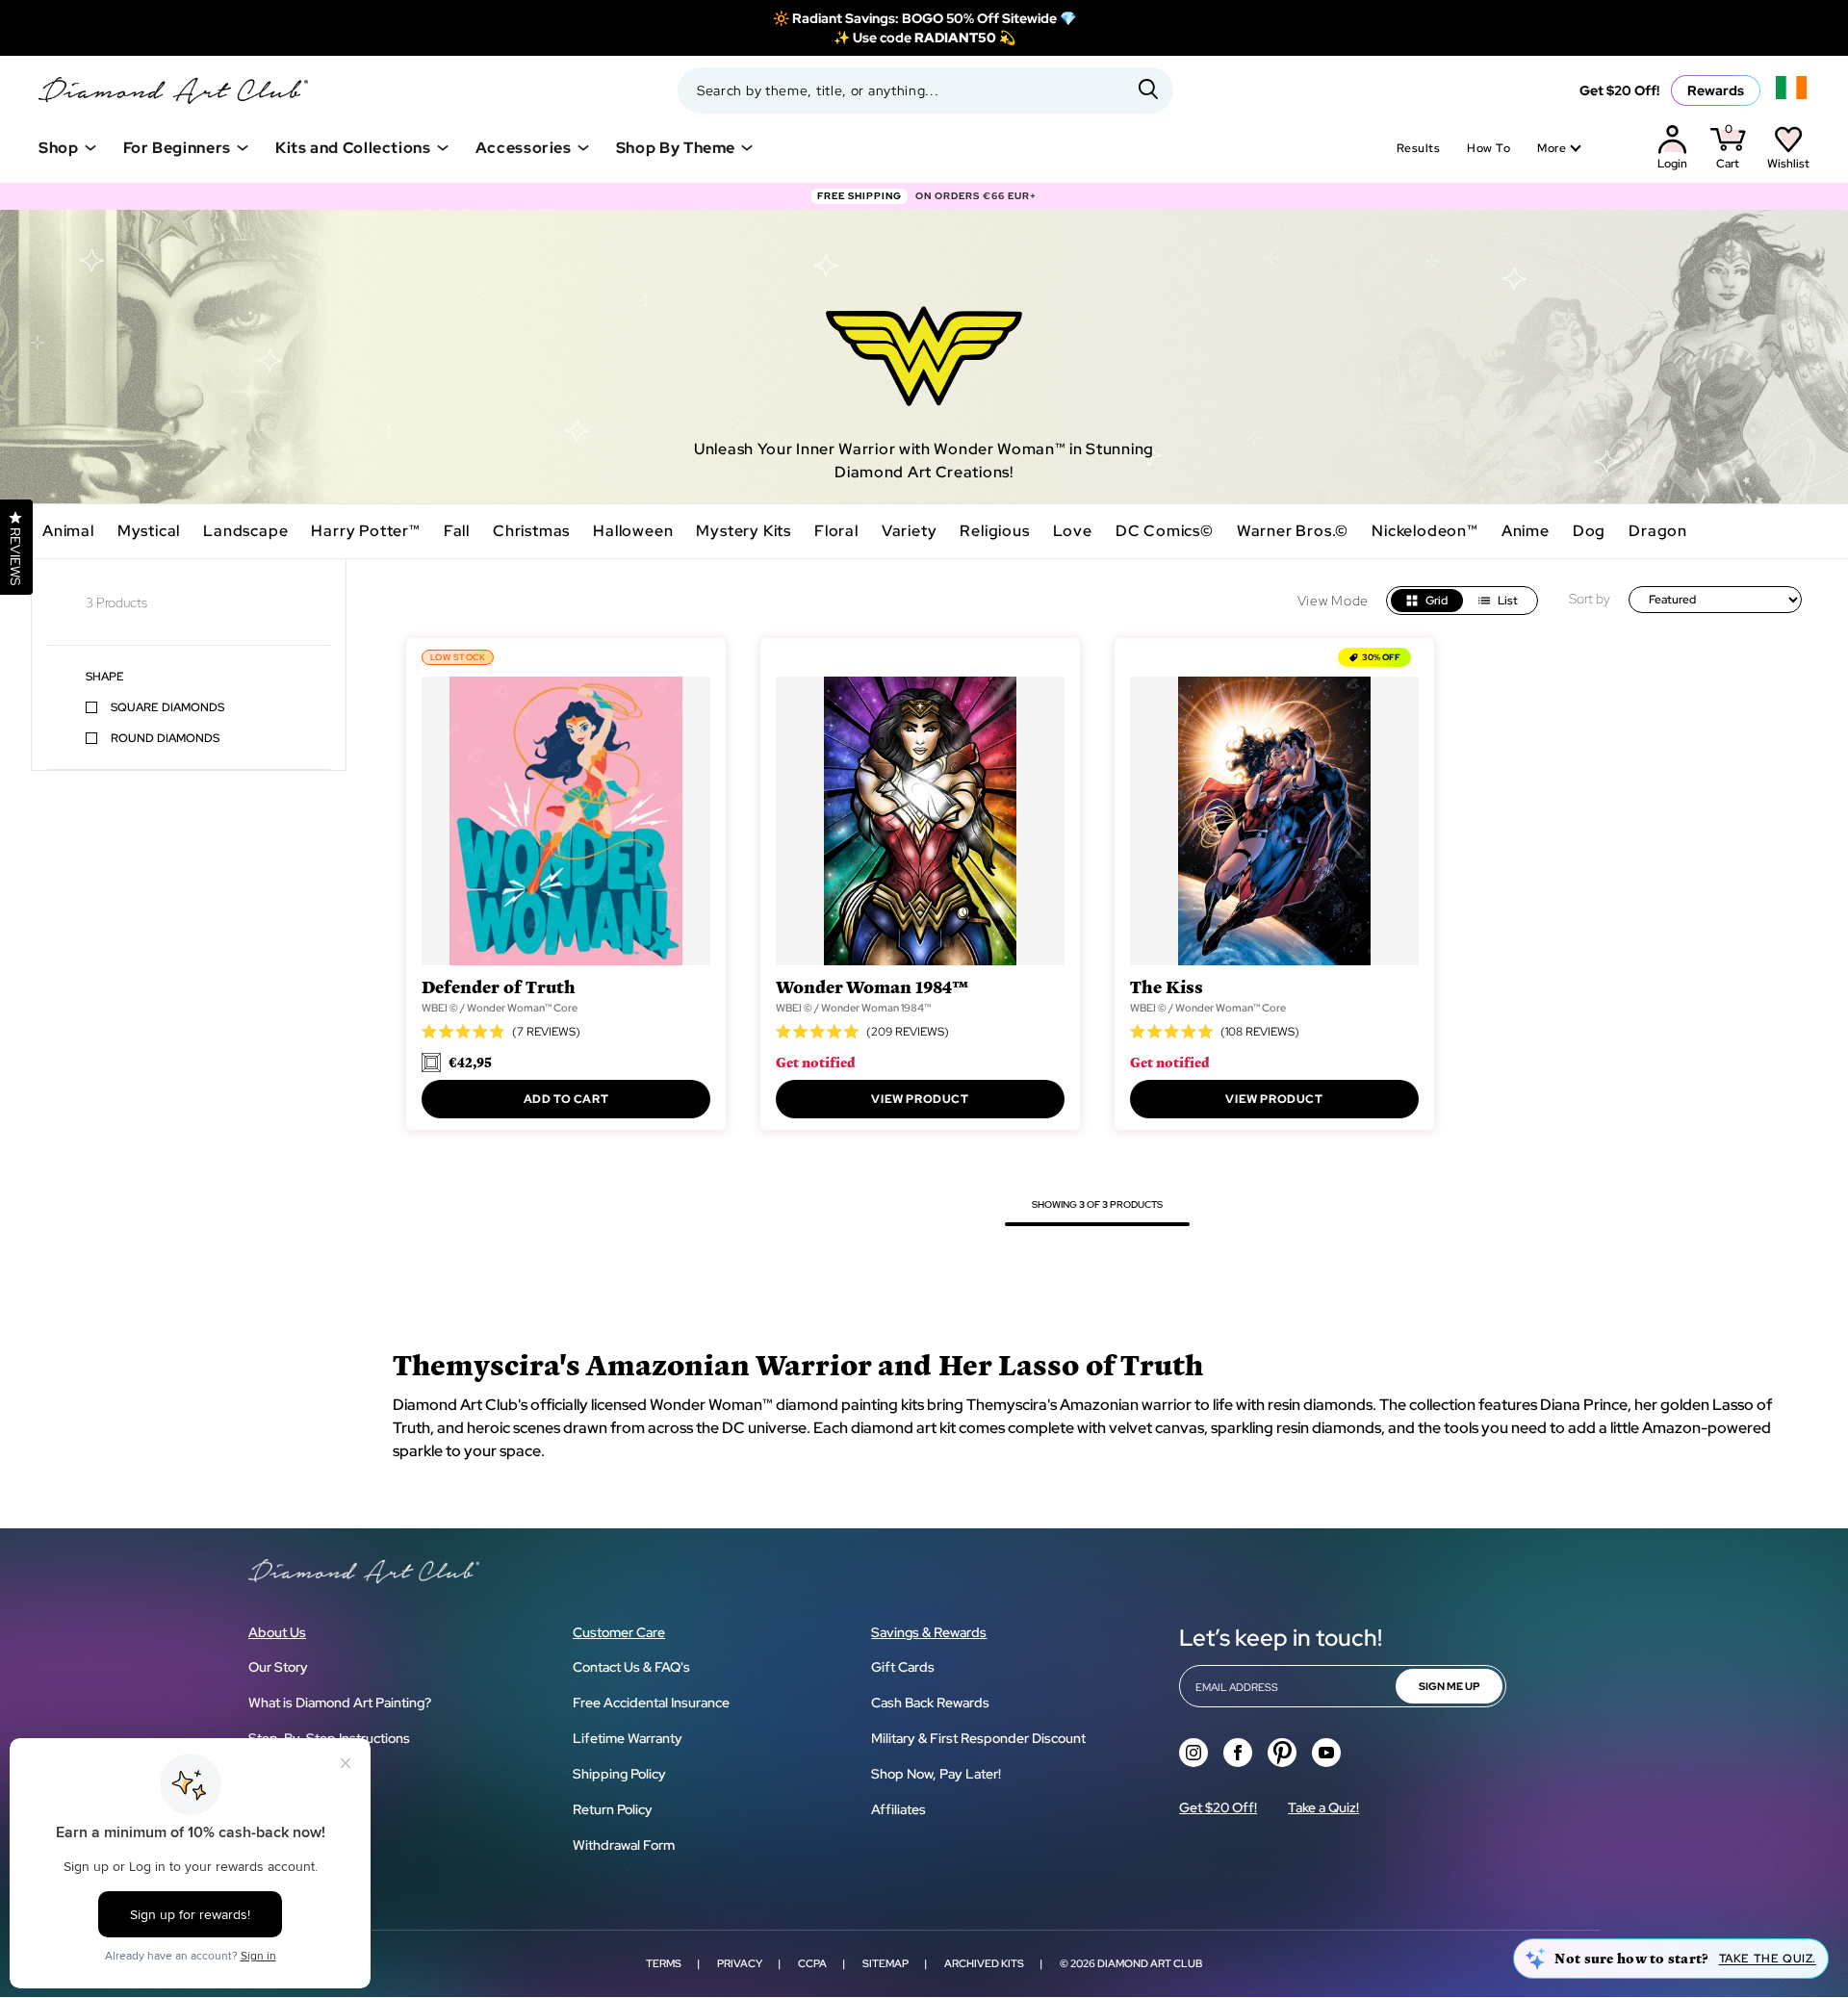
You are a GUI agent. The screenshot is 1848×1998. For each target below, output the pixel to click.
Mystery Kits (744, 531)
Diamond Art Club (1150, 1963)
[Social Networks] (1193, 1753)
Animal (68, 531)
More (1552, 148)
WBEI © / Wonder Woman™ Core (500, 1008)
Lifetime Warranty (628, 1738)
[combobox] (925, 90)
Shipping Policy (619, 1774)
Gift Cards (903, 1667)
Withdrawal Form (624, 1845)
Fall (457, 531)
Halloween (633, 531)
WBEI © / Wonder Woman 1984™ (853, 1008)
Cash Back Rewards (930, 1703)
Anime (1526, 531)
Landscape (245, 531)
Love (1073, 531)
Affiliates (898, 1809)
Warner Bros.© (1293, 531)
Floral (836, 531)
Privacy (740, 1963)
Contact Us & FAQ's (631, 1667)
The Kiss (1167, 986)
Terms (664, 1963)
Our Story (278, 1667)
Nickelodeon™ (1425, 531)
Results (1418, 148)
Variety (910, 531)
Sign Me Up (1449, 1686)
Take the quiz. (1768, 1959)
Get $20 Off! (1619, 90)
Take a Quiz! (1323, 1807)
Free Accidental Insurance (651, 1703)
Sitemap (885, 1963)
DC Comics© (1165, 531)
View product (920, 1099)
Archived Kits (984, 1963)
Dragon (1658, 531)
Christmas (531, 531)
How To (1489, 148)
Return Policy (613, 1809)
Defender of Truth (499, 986)
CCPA (812, 1963)
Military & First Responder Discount (978, 1738)
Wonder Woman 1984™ (872, 986)
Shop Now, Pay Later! (936, 1774)
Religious (994, 531)
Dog (1589, 531)
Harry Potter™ (365, 531)
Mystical (149, 531)
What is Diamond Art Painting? (340, 1703)
